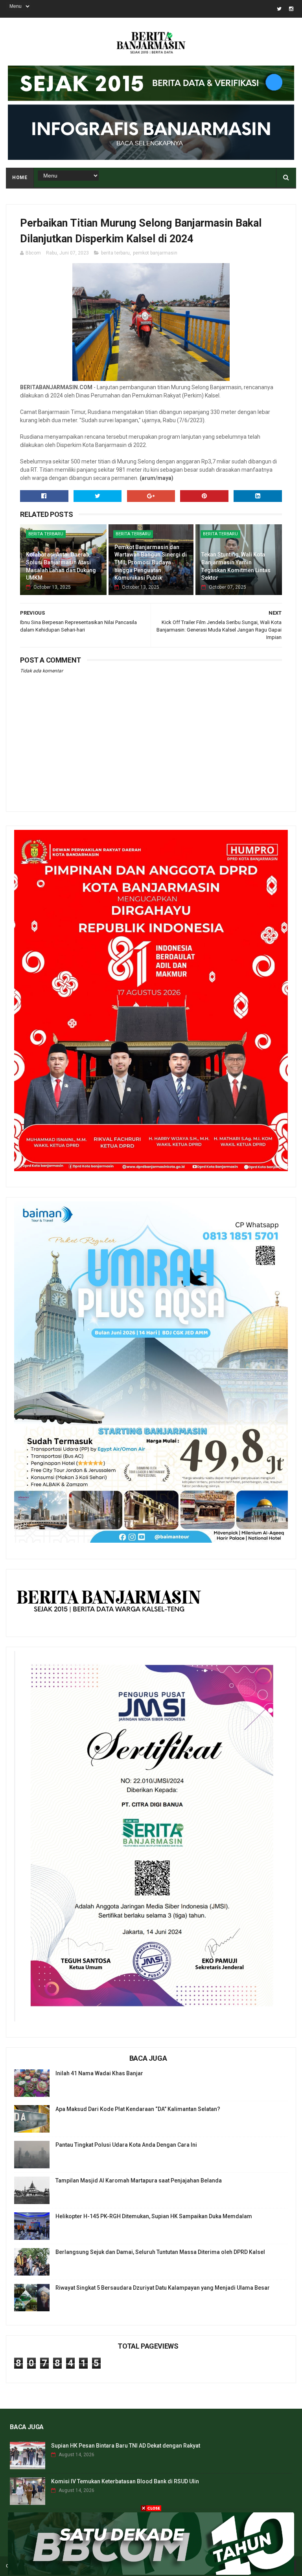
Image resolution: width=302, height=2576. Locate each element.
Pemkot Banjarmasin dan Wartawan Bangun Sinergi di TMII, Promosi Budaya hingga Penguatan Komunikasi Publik (151, 562)
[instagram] (291, 9)
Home (20, 178)
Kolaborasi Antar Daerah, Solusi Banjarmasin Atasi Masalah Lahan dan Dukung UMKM (61, 566)
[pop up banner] (151, 2573)
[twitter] (279, 9)
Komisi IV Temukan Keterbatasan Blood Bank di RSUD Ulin (125, 2481)
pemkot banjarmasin (155, 253)
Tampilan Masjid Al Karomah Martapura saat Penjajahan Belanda (139, 2181)
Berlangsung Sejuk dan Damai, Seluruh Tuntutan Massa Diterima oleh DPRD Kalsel (160, 2252)
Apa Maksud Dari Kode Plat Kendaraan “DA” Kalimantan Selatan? (138, 2109)
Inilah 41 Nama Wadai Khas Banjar (99, 2073)
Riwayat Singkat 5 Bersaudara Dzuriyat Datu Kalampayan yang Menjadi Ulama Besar (163, 2288)
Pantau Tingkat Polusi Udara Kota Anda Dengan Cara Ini (126, 2145)
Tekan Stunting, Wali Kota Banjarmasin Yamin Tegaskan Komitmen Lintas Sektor (236, 566)
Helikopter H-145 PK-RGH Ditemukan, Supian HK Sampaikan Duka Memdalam (154, 2216)
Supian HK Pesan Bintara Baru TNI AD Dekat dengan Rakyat (126, 2446)
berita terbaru (115, 253)
